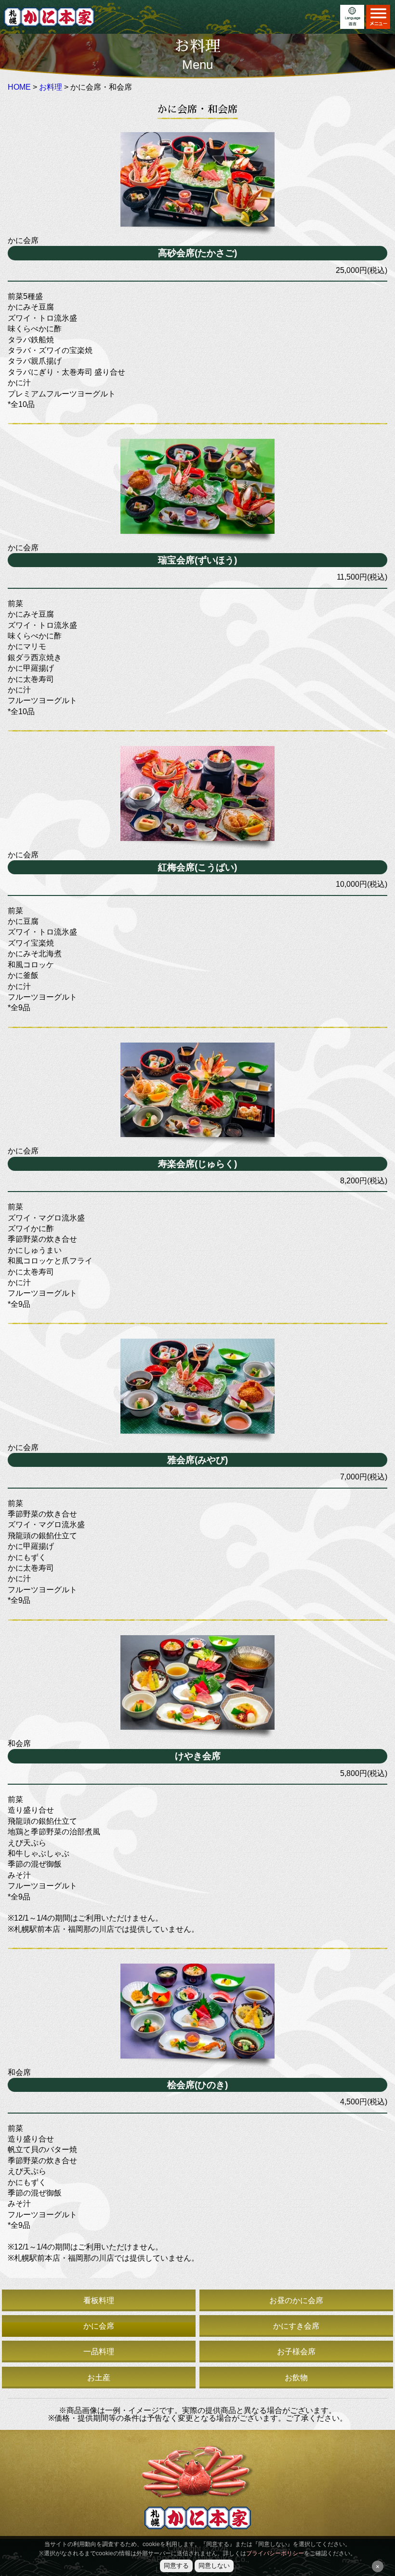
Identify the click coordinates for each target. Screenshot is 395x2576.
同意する (176, 2566)
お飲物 (296, 2378)
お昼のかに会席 (296, 2301)
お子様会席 (296, 2352)
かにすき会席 (296, 2326)
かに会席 (99, 2326)
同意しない (214, 2566)
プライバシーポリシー (275, 2553)
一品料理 (99, 2352)
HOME (19, 87)
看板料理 (99, 2301)
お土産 (99, 2378)
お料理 (51, 87)
